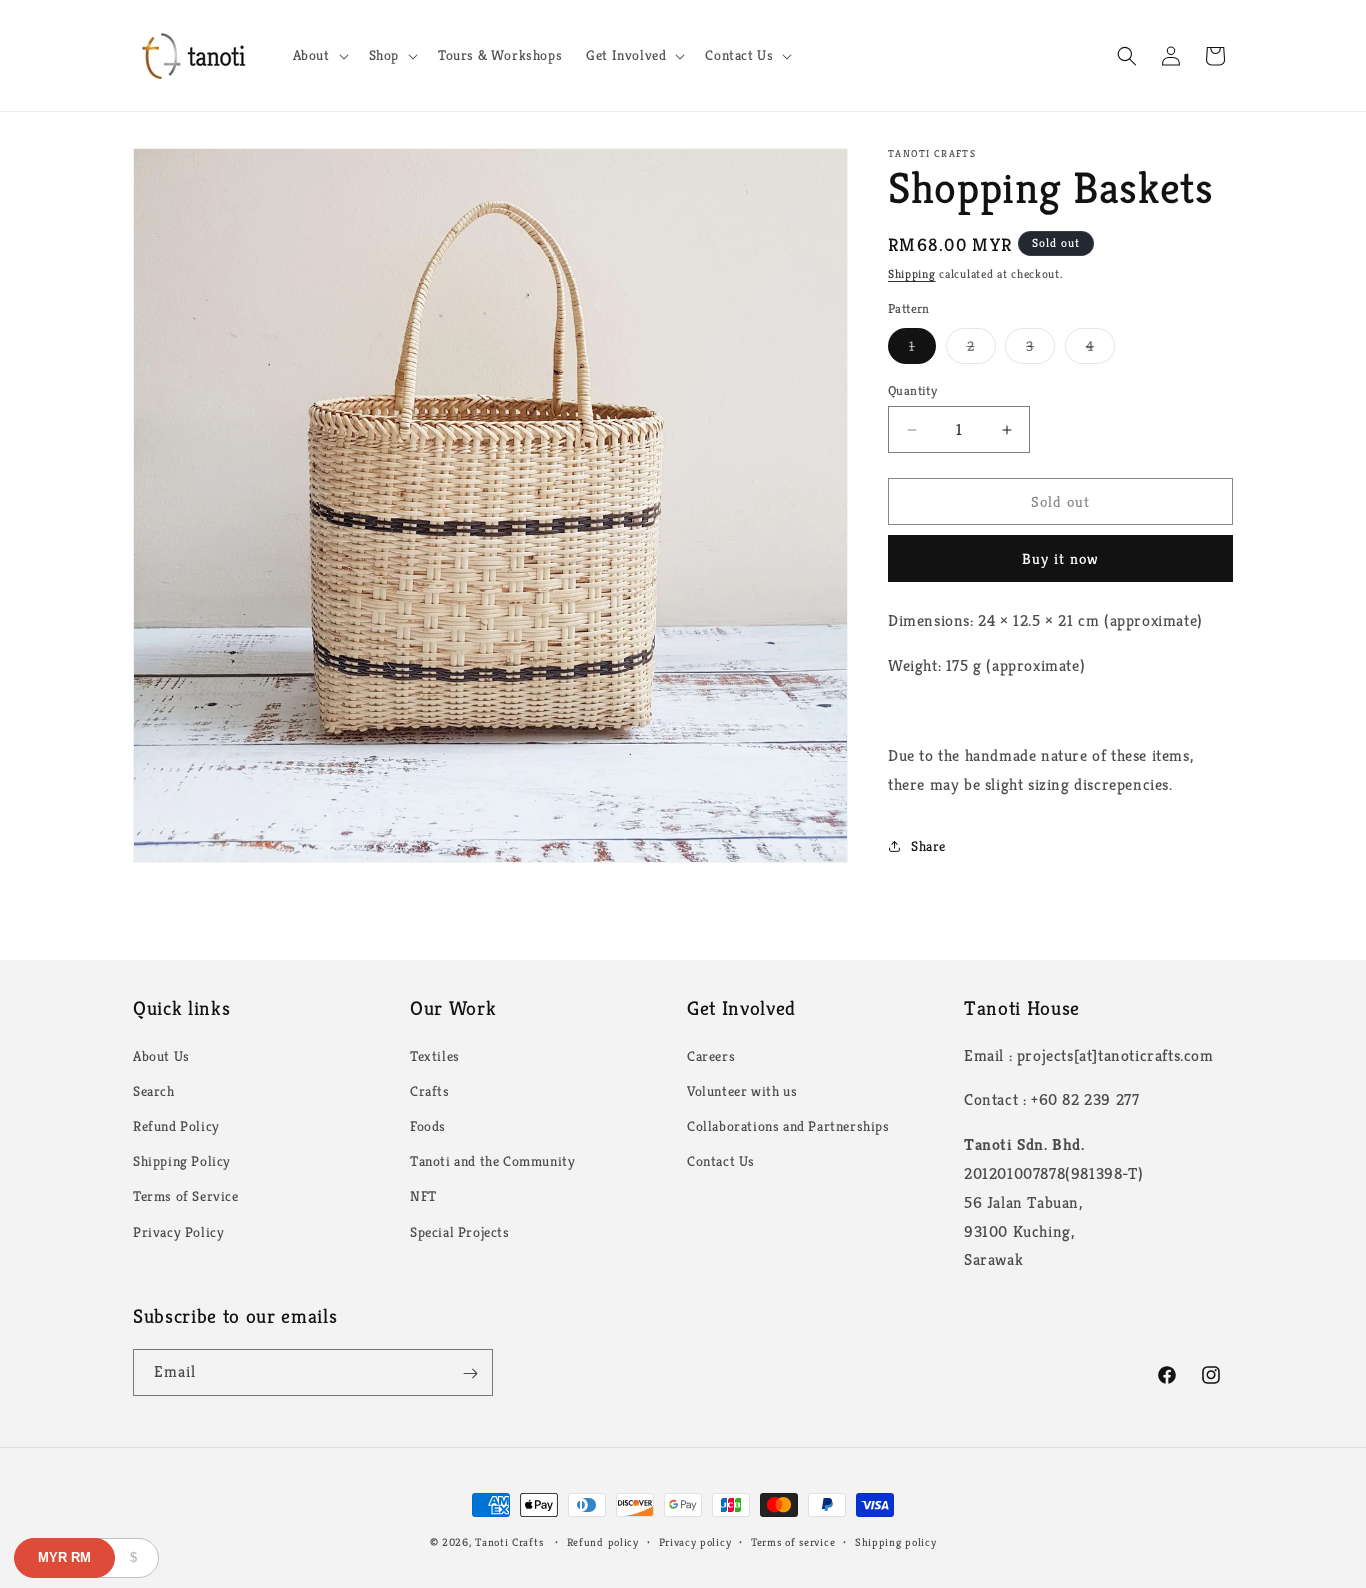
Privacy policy (695, 1541)
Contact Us (721, 1160)
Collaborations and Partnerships (788, 1125)
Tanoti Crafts (509, 1542)
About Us (161, 1055)
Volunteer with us (742, 1090)
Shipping (912, 273)
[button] (319, 55)
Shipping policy (896, 1541)
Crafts (430, 1090)
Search (154, 1090)
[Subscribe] (470, 1373)
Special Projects (460, 1231)
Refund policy (603, 1541)
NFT (423, 1196)
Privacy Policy (178, 1231)
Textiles (435, 1055)
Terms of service (793, 1541)
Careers (711, 1055)
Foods (428, 1125)
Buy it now (1060, 558)
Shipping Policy (182, 1160)
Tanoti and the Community (492, 1160)
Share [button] (928, 846)
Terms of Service (186, 1196)
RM (64, 1557)
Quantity (912, 390)
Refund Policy (176, 1125)
